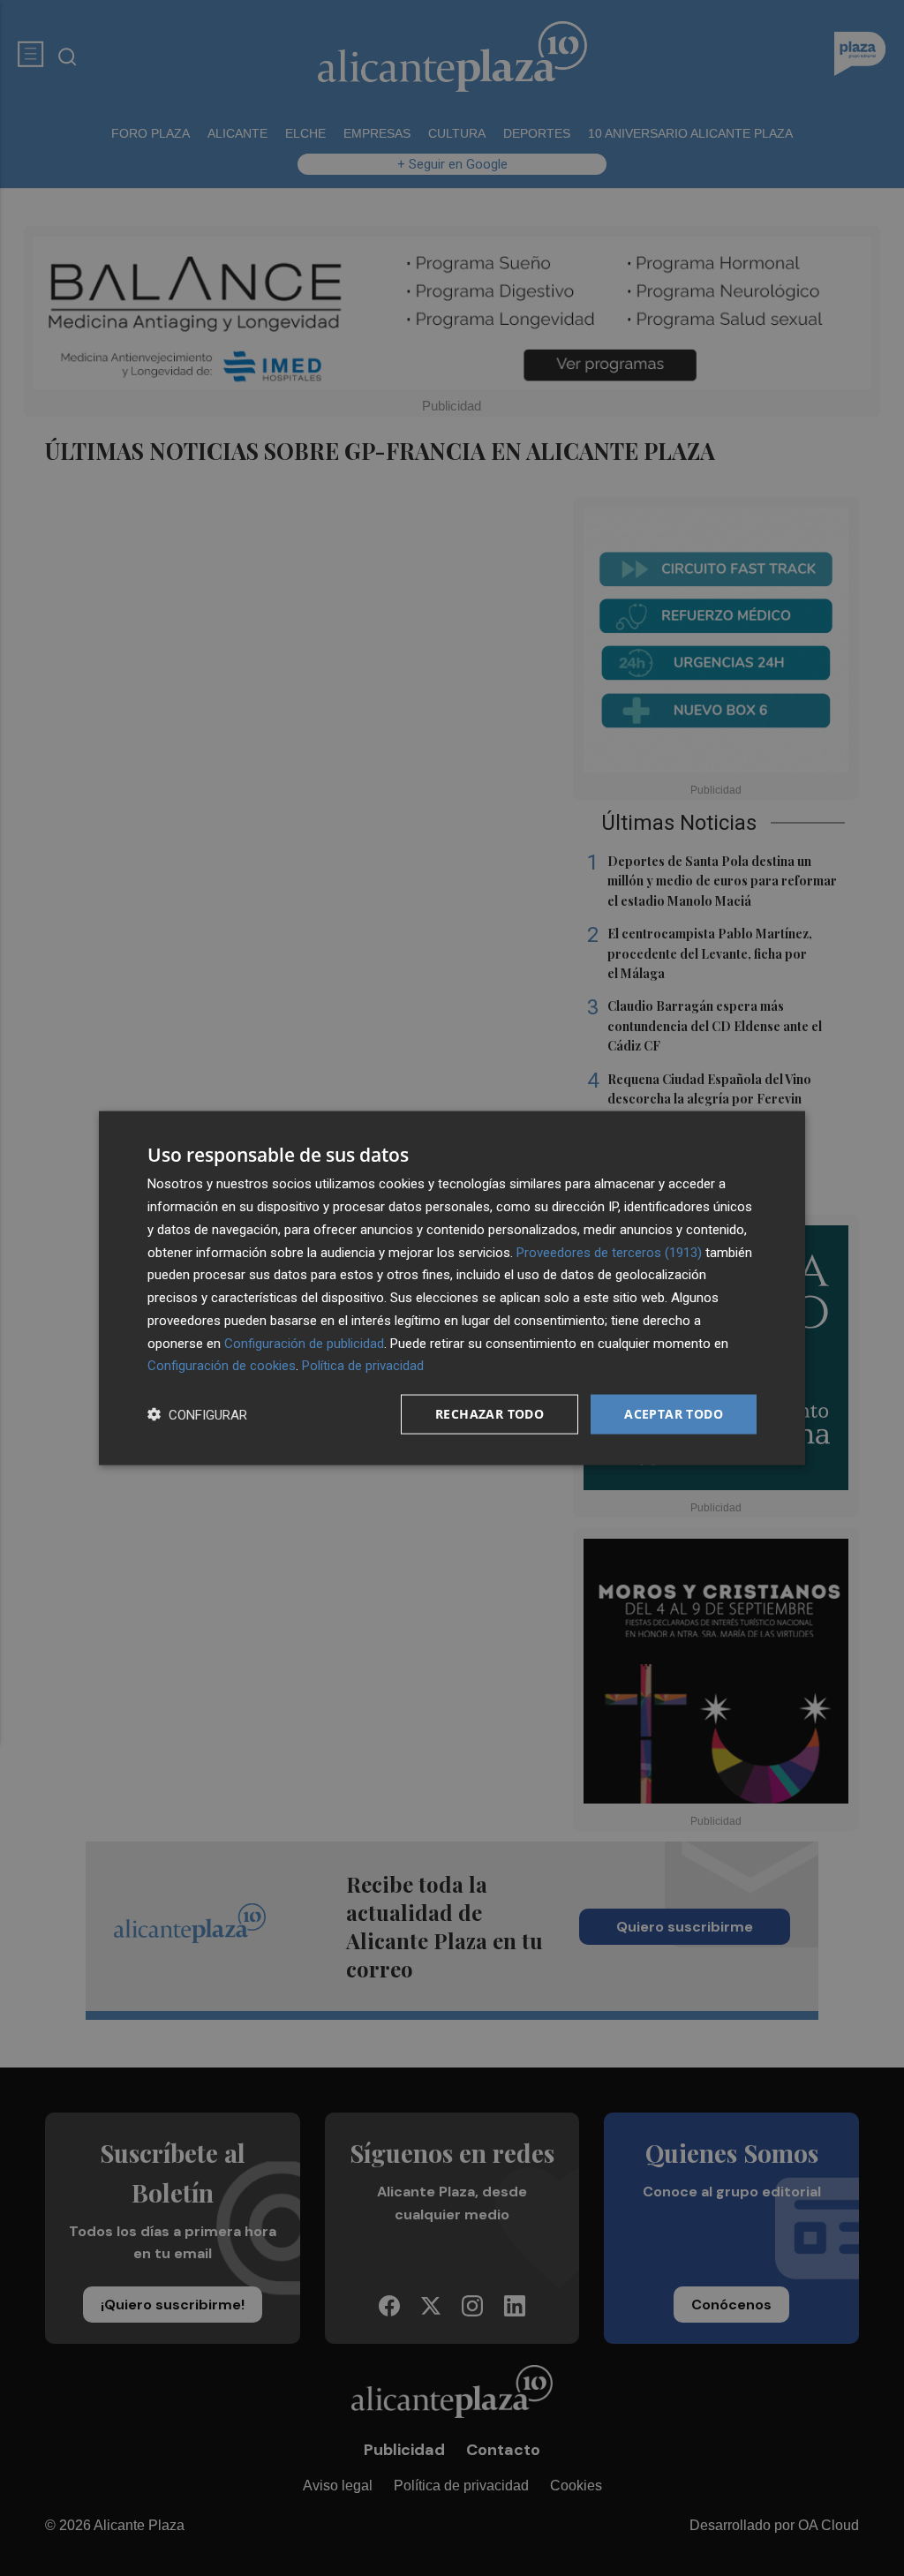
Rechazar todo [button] (490, 1414)
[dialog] (452, 1288)
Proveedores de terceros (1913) (609, 1252)
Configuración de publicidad (304, 1343)
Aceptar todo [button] (674, 1414)
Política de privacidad (363, 1366)
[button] (197, 1415)
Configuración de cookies (222, 1366)
